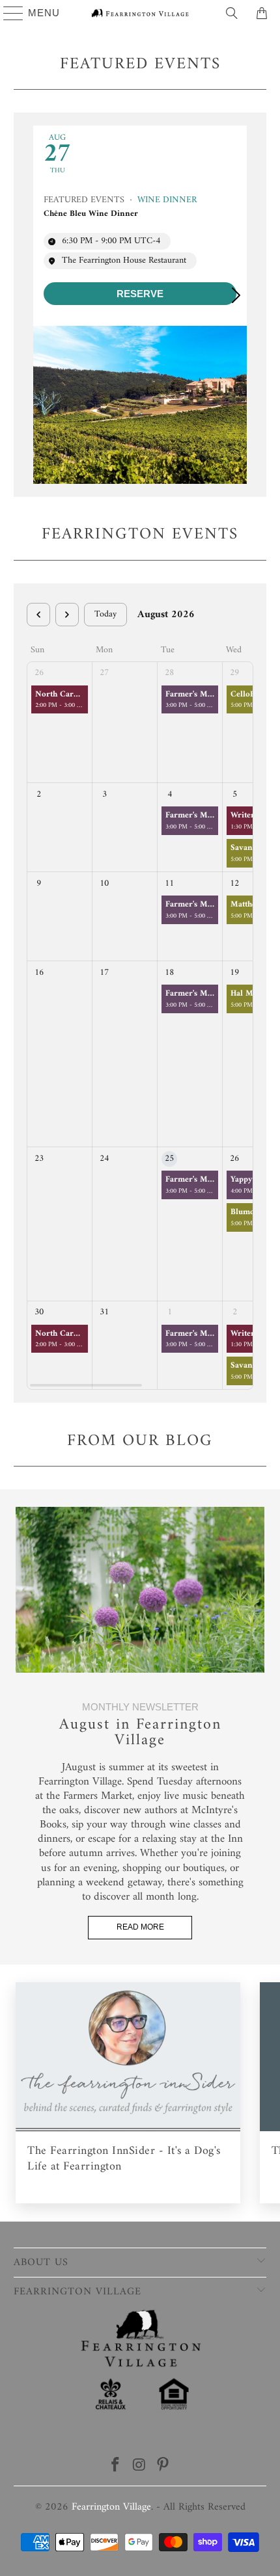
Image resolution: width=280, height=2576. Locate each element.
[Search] (232, 13)
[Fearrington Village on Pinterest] (163, 2467)
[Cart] (264, 13)
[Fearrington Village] (140, 13)
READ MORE (140, 1927)
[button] (242, 295)
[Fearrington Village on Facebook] (115, 2467)
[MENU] (7, 13)
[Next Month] (67, 615)
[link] (140, 294)
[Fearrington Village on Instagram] (139, 2467)
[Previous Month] (38, 615)
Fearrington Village (111, 2507)
